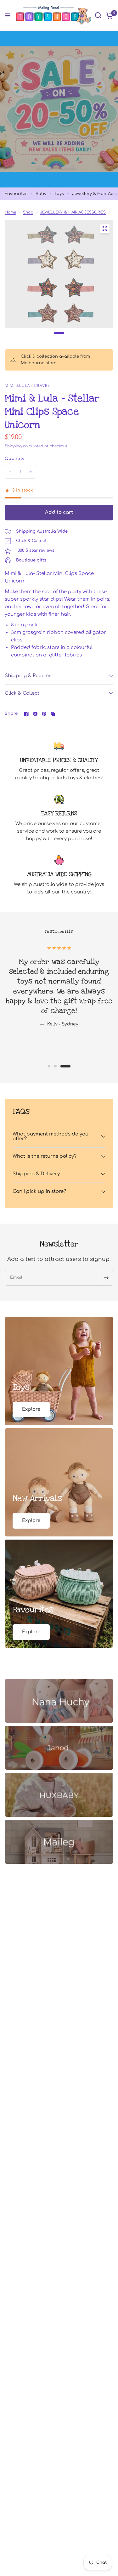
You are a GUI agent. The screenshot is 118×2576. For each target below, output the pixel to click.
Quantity (14, 459)
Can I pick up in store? (39, 1191)
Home (10, 212)
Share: (12, 714)
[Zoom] (105, 229)
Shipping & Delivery (36, 1174)
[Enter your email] (106, 1278)
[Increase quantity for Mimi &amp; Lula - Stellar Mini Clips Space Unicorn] (31, 472)
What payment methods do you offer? (51, 1136)
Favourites (16, 194)
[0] (108, 15)
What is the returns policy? (45, 1156)
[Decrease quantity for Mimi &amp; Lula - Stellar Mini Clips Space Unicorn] (10, 472)
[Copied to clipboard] (53, 714)
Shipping (13, 446)
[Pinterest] (44, 714)
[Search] (98, 15)
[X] (35, 714)
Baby (41, 194)
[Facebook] (26, 714)
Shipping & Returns (28, 676)
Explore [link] (31, 1409)
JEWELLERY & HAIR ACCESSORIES (73, 212)
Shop (28, 212)
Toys (59, 194)
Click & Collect (22, 693)
